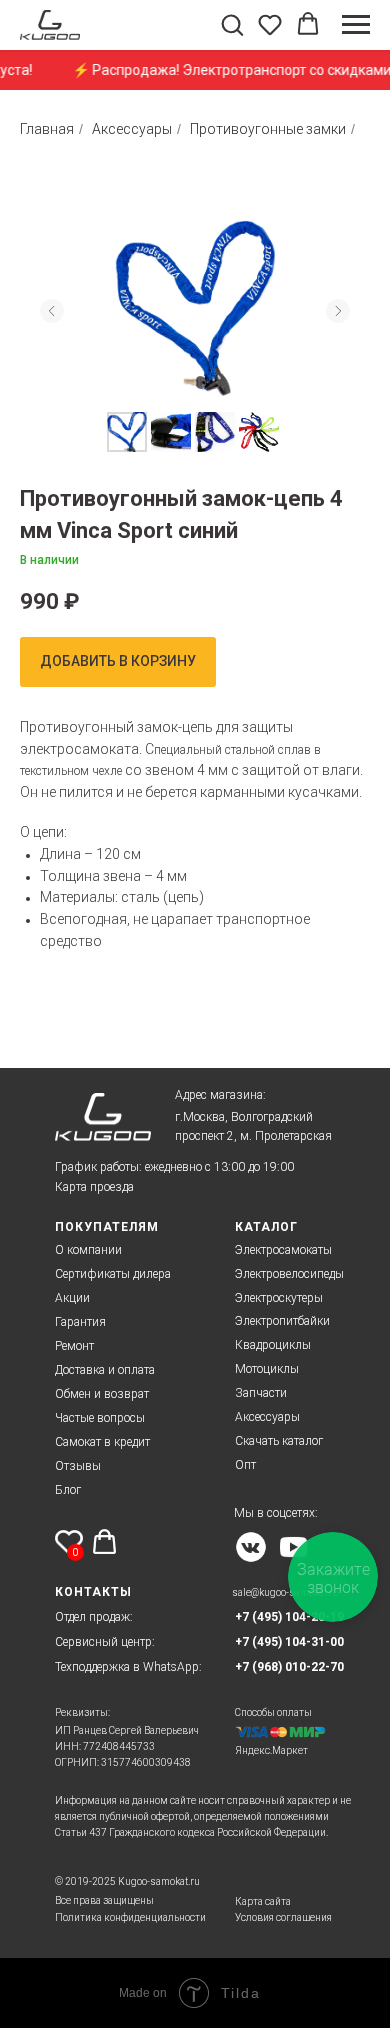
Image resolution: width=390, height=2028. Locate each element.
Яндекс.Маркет (271, 1750)
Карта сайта (263, 1901)
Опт (245, 1465)
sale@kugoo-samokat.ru (285, 1592)
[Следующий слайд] (338, 311)
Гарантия (80, 1322)
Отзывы (78, 1466)
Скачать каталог (279, 1441)
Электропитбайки (282, 1321)
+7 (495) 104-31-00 (289, 1642)
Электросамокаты (283, 1250)
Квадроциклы (273, 1345)
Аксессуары (132, 129)
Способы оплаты (273, 1712)
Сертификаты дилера (113, 1274)
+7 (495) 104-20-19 (289, 1617)
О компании (88, 1250)
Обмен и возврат (102, 1394)
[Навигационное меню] (356, 25)
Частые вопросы (100, 1418)
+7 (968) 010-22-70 (289, 1667)
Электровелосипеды (289, 1274)
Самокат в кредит (102, 1442)
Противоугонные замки (268, 129)
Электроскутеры (279, 1298)
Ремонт (74, 1346)
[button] (232, 24)
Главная (47, 129)
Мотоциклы (267, 1369)
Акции (72, 1298)
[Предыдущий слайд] (52, 311)
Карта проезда (94, 1187)
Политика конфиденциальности (130, 1917)
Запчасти (261, 1393)
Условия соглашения (283, 1917)
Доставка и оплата (105, 1370)
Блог (68, 1490)
